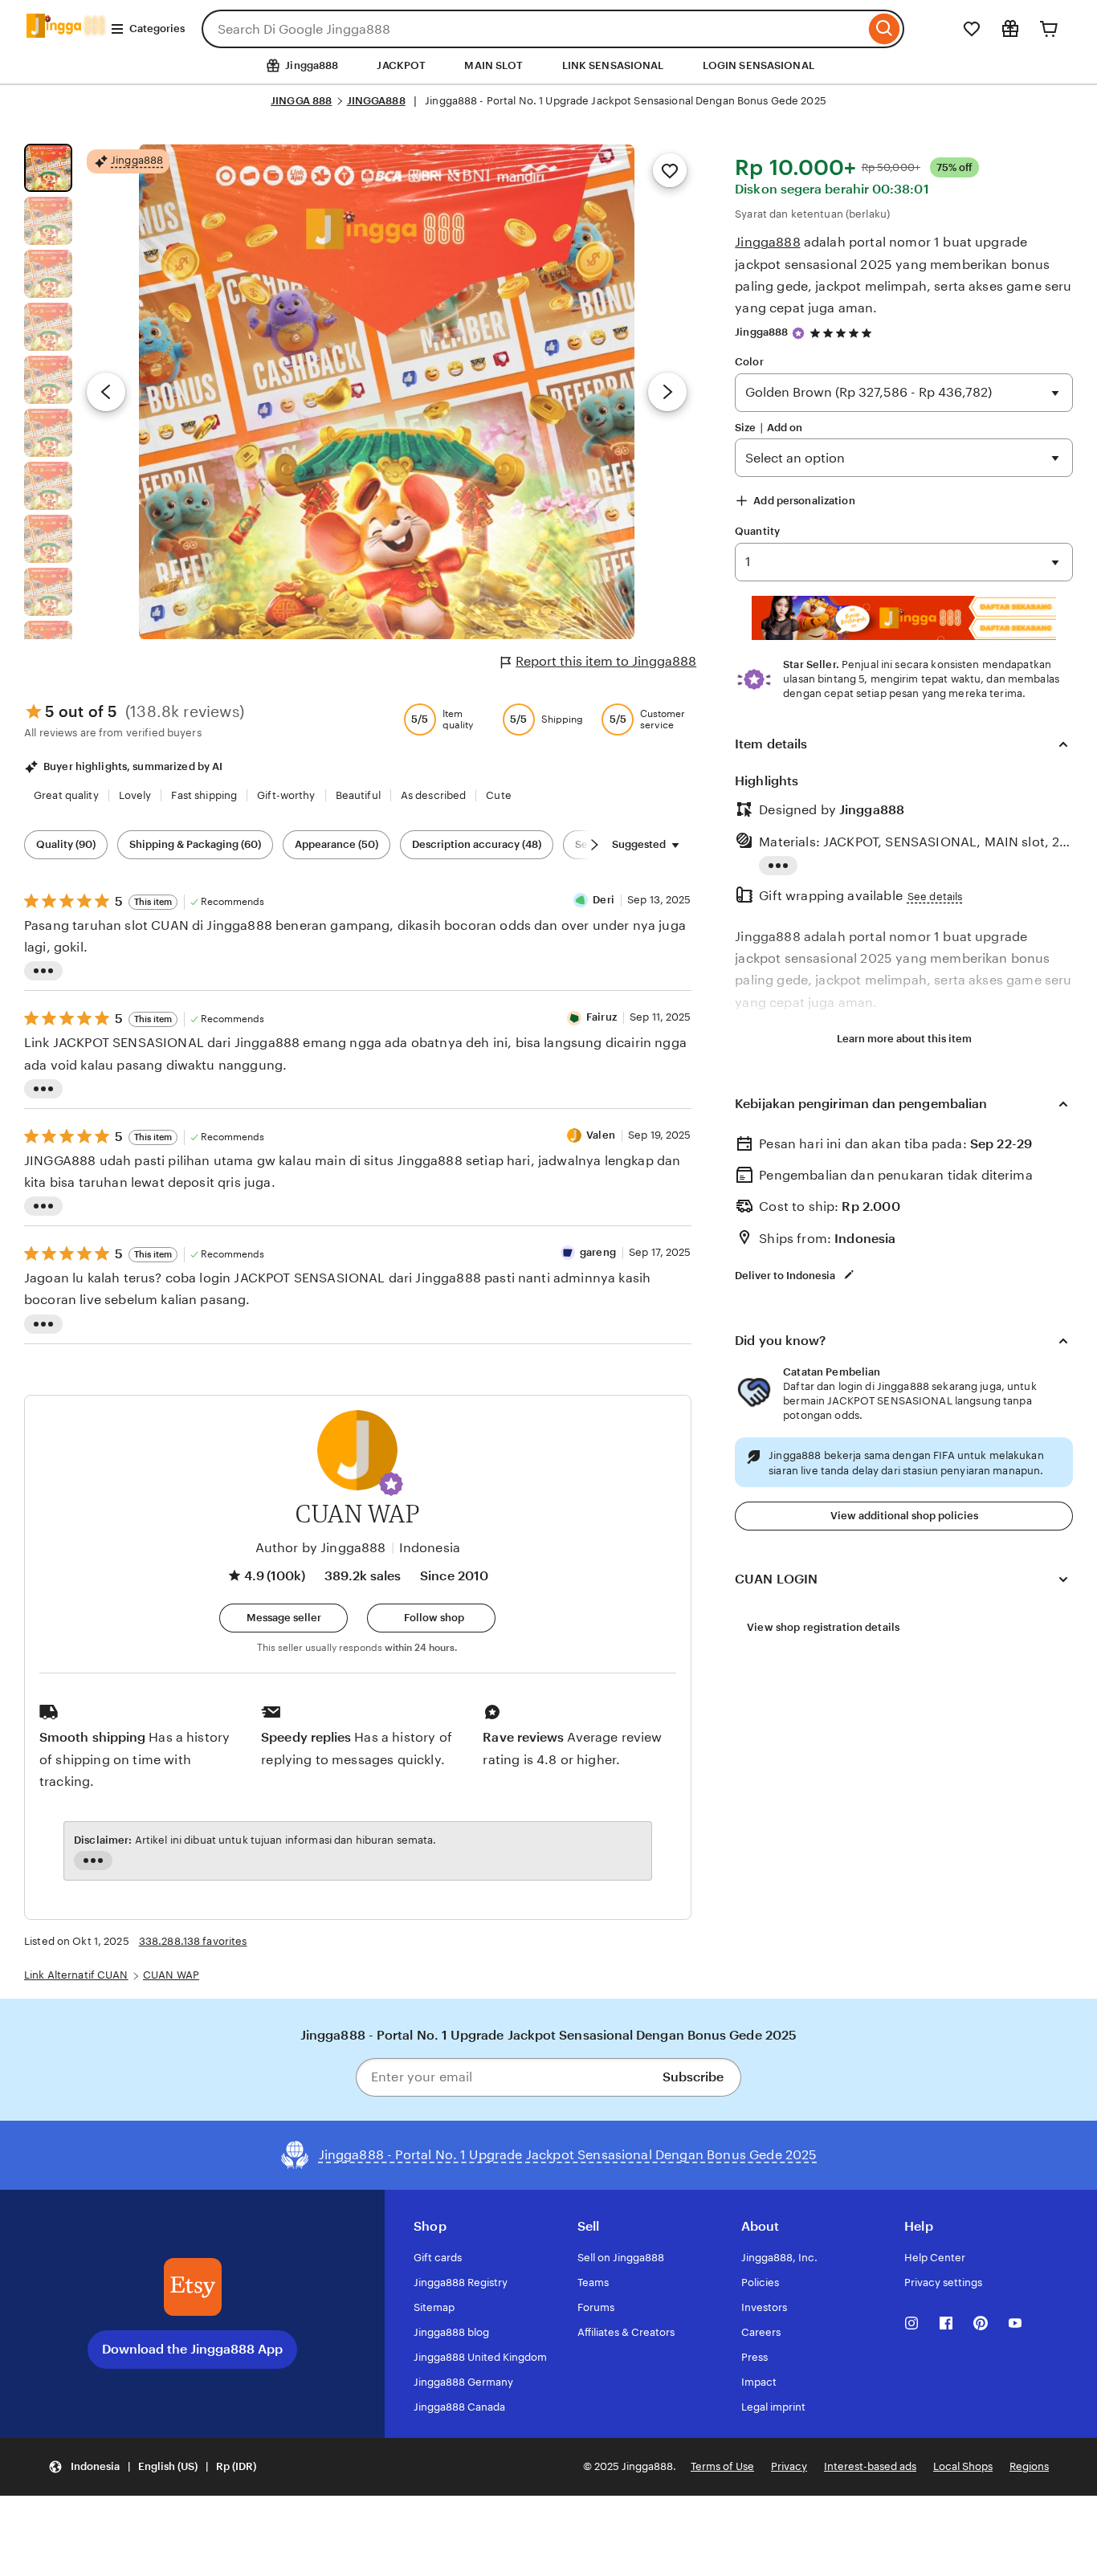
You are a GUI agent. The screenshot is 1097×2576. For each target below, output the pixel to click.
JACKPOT (401, 65)
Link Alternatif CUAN (76, 1975)
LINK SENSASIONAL (613, 65)
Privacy (789, 2466)
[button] (391, 1484)
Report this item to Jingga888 (606, 661)
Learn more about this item (904, 1039)
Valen (601, 1135)
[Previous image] (106, 392)
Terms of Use (722, 2466)
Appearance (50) (336, 844)
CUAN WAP (171, 1975)
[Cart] (1049, 29)
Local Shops (963, 2466)
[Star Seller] (798, 333)
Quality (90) (66, 844)
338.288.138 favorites (193, 1941)
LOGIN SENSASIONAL (759, 65)
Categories (157, 29)
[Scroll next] (594, 845)
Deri (604, 900)
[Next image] (667, 392)
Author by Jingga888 (321, 1548)
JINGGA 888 (301, 101)
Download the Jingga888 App (192, 2349)
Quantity (757, 531)
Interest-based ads (870, 2466)
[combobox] (533, 29)
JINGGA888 (376, 101)
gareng (598, 1252)
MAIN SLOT (493, 65)
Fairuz (602, 1017)
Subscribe (693, 2077)
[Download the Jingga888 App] (193, 2287)
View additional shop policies (904, 1516)
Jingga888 (767, 242)
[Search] (885, 29)
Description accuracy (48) (477, 844)
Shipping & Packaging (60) (195, 844)
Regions (1029, 2466)
